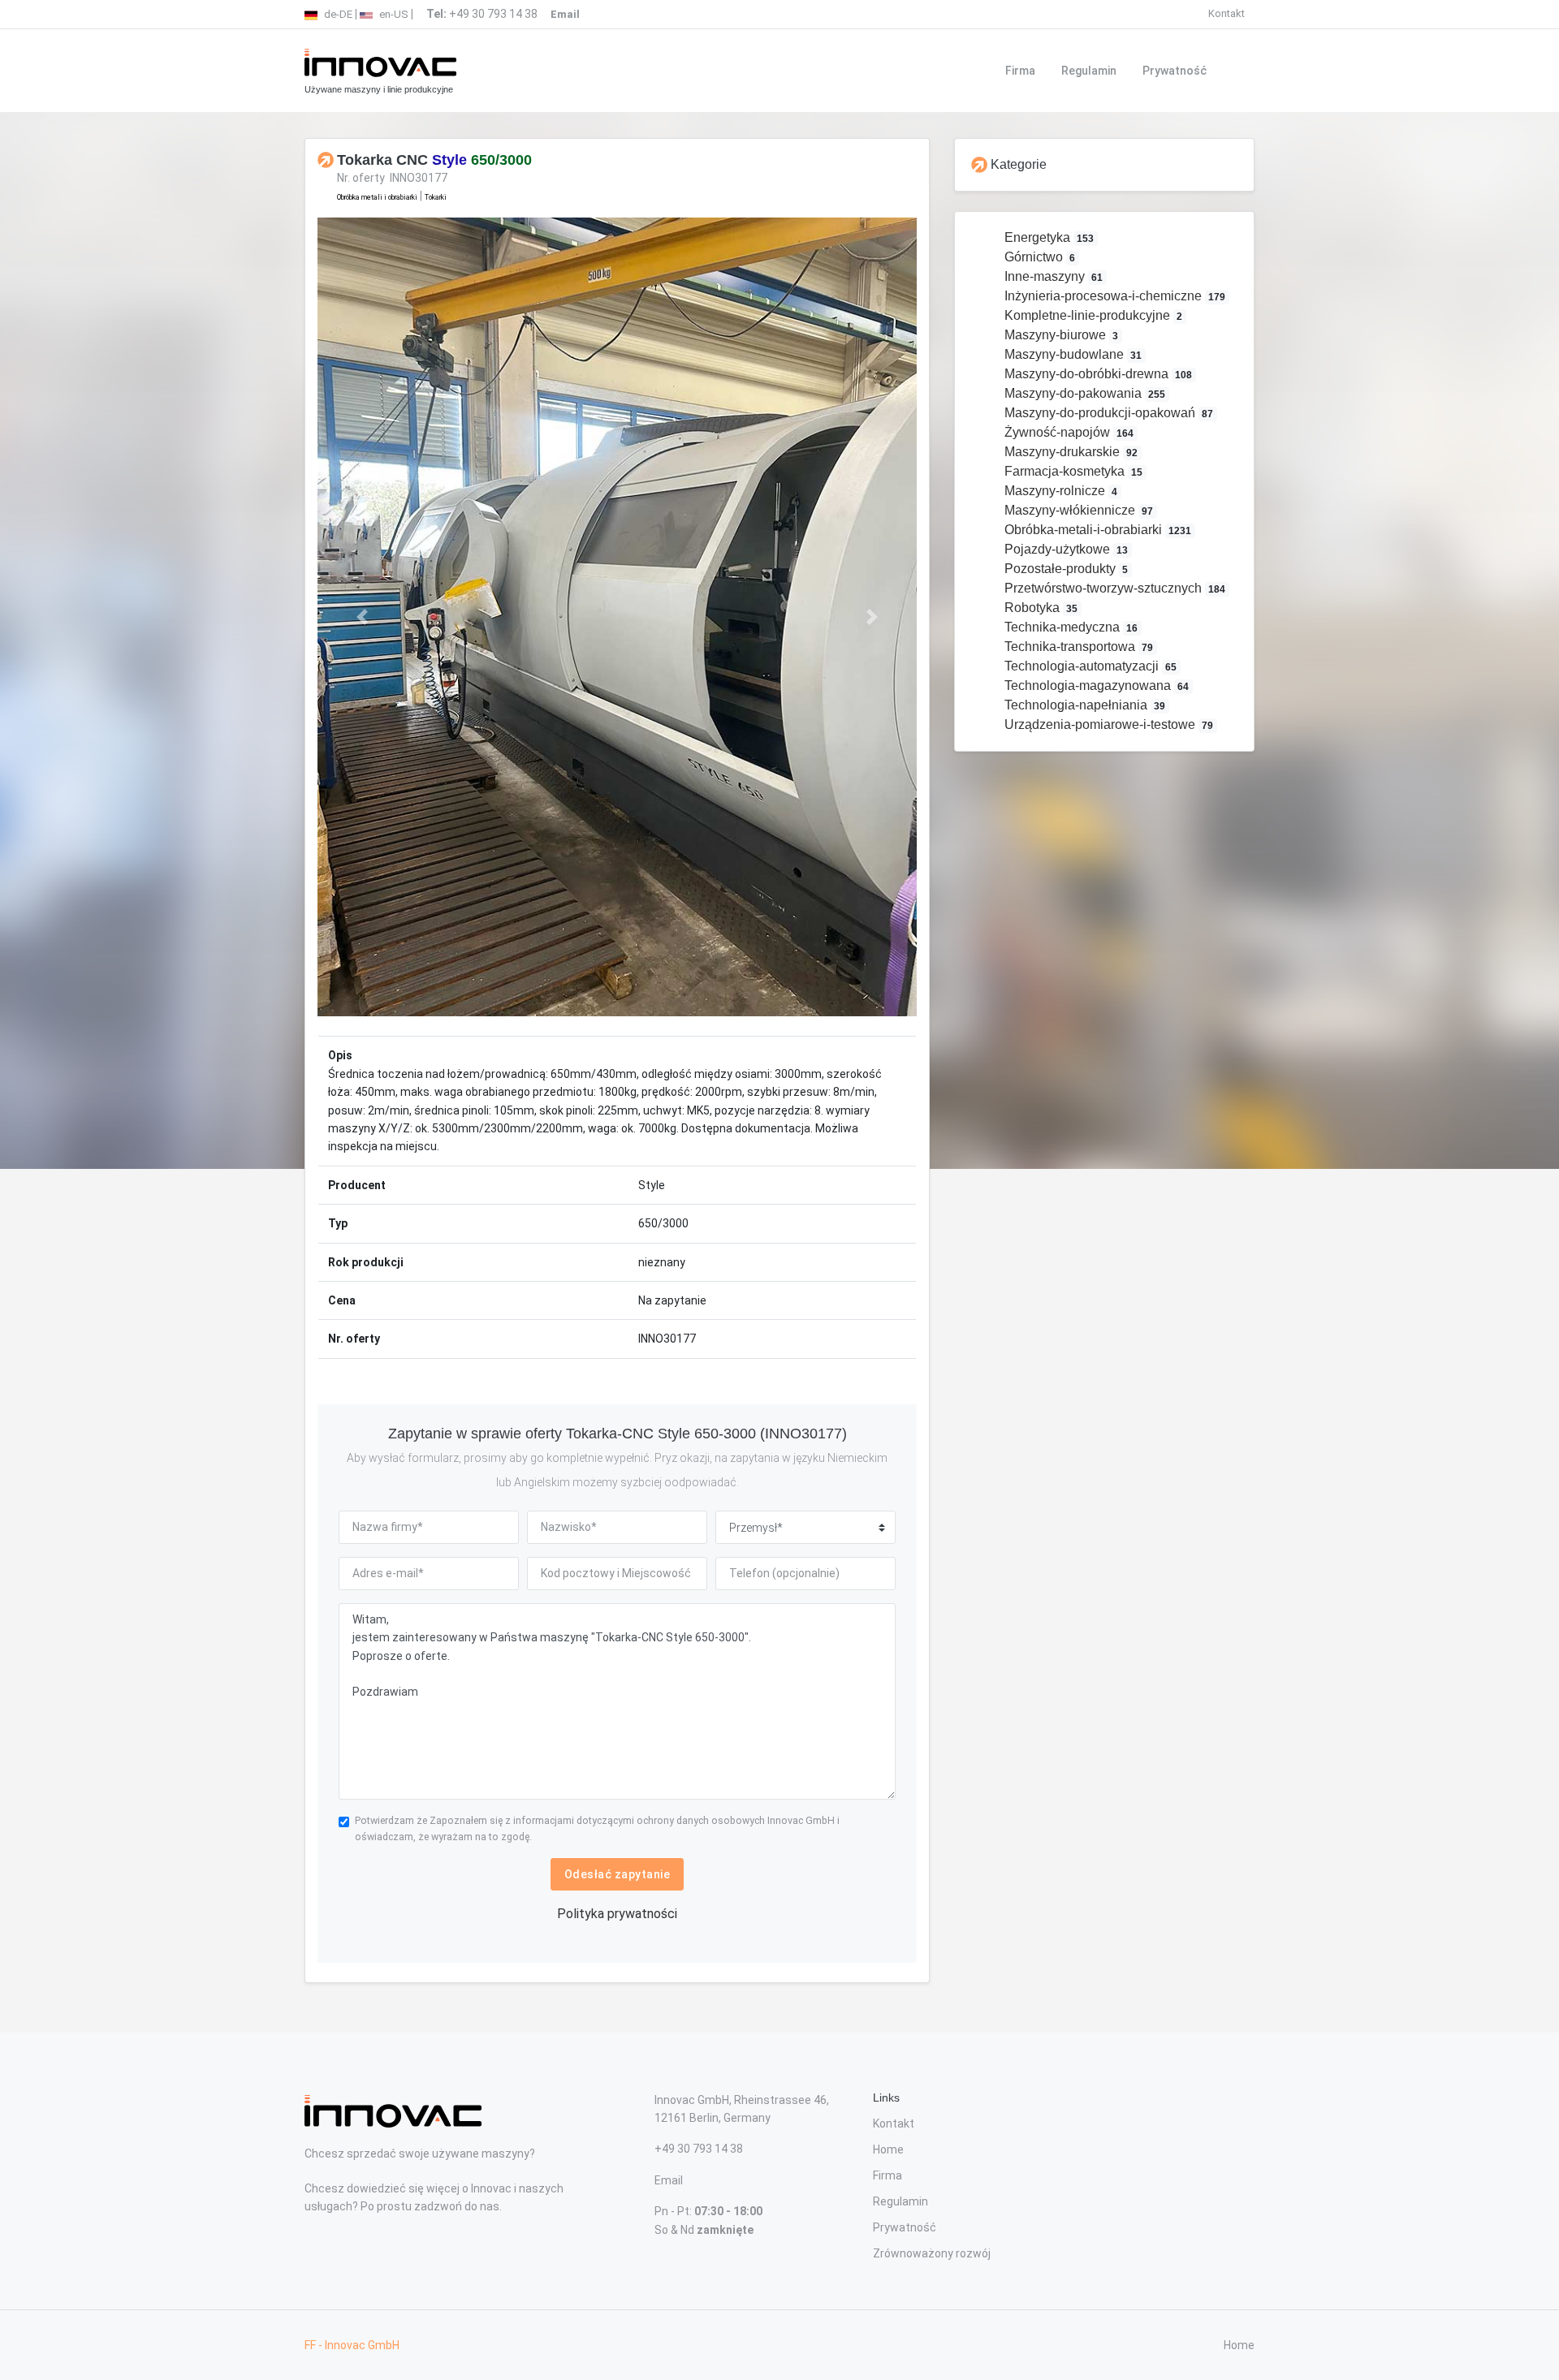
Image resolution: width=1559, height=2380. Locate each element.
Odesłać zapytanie (618, 1874)
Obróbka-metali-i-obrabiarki (1097, 530)
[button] (363, 617)
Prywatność (1175, 71)
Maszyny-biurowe (1060, 335)
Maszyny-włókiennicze (1077, 510)
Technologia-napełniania (1084, 705)
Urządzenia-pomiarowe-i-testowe (1108, 724)
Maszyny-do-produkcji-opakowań (1108, 413)
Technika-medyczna (1070, 627)
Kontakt (1226, 13)
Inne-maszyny (1052, 276)
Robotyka (1040, 608)
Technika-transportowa (1077, 647)
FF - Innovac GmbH (352, 2345)
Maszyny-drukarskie (1070, 452)
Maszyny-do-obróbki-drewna (1097, 374)
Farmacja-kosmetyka (1072, 471)
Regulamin (1089, 71)
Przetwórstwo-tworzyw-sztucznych (1114, 588)
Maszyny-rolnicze (1060, 491)
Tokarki (436, 197)
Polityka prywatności (617, 1914)
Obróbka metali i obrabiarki (377, 197)
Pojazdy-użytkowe (1065, 549)
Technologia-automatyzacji (1089, 666)
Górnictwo (1039, 257)
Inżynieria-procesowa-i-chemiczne (1114, 296)
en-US (393, 14)
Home (888, 2149)
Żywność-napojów (1068, 432)
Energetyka (1048, 237)
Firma (1020, 71)
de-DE (337, 14)
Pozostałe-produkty (1065, 569)
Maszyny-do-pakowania (1084, 393)
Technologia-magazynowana (1095, 686)
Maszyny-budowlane (1072, 354)
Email (669, 2180)
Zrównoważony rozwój (932, 2253)
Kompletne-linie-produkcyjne (1092, 315)
